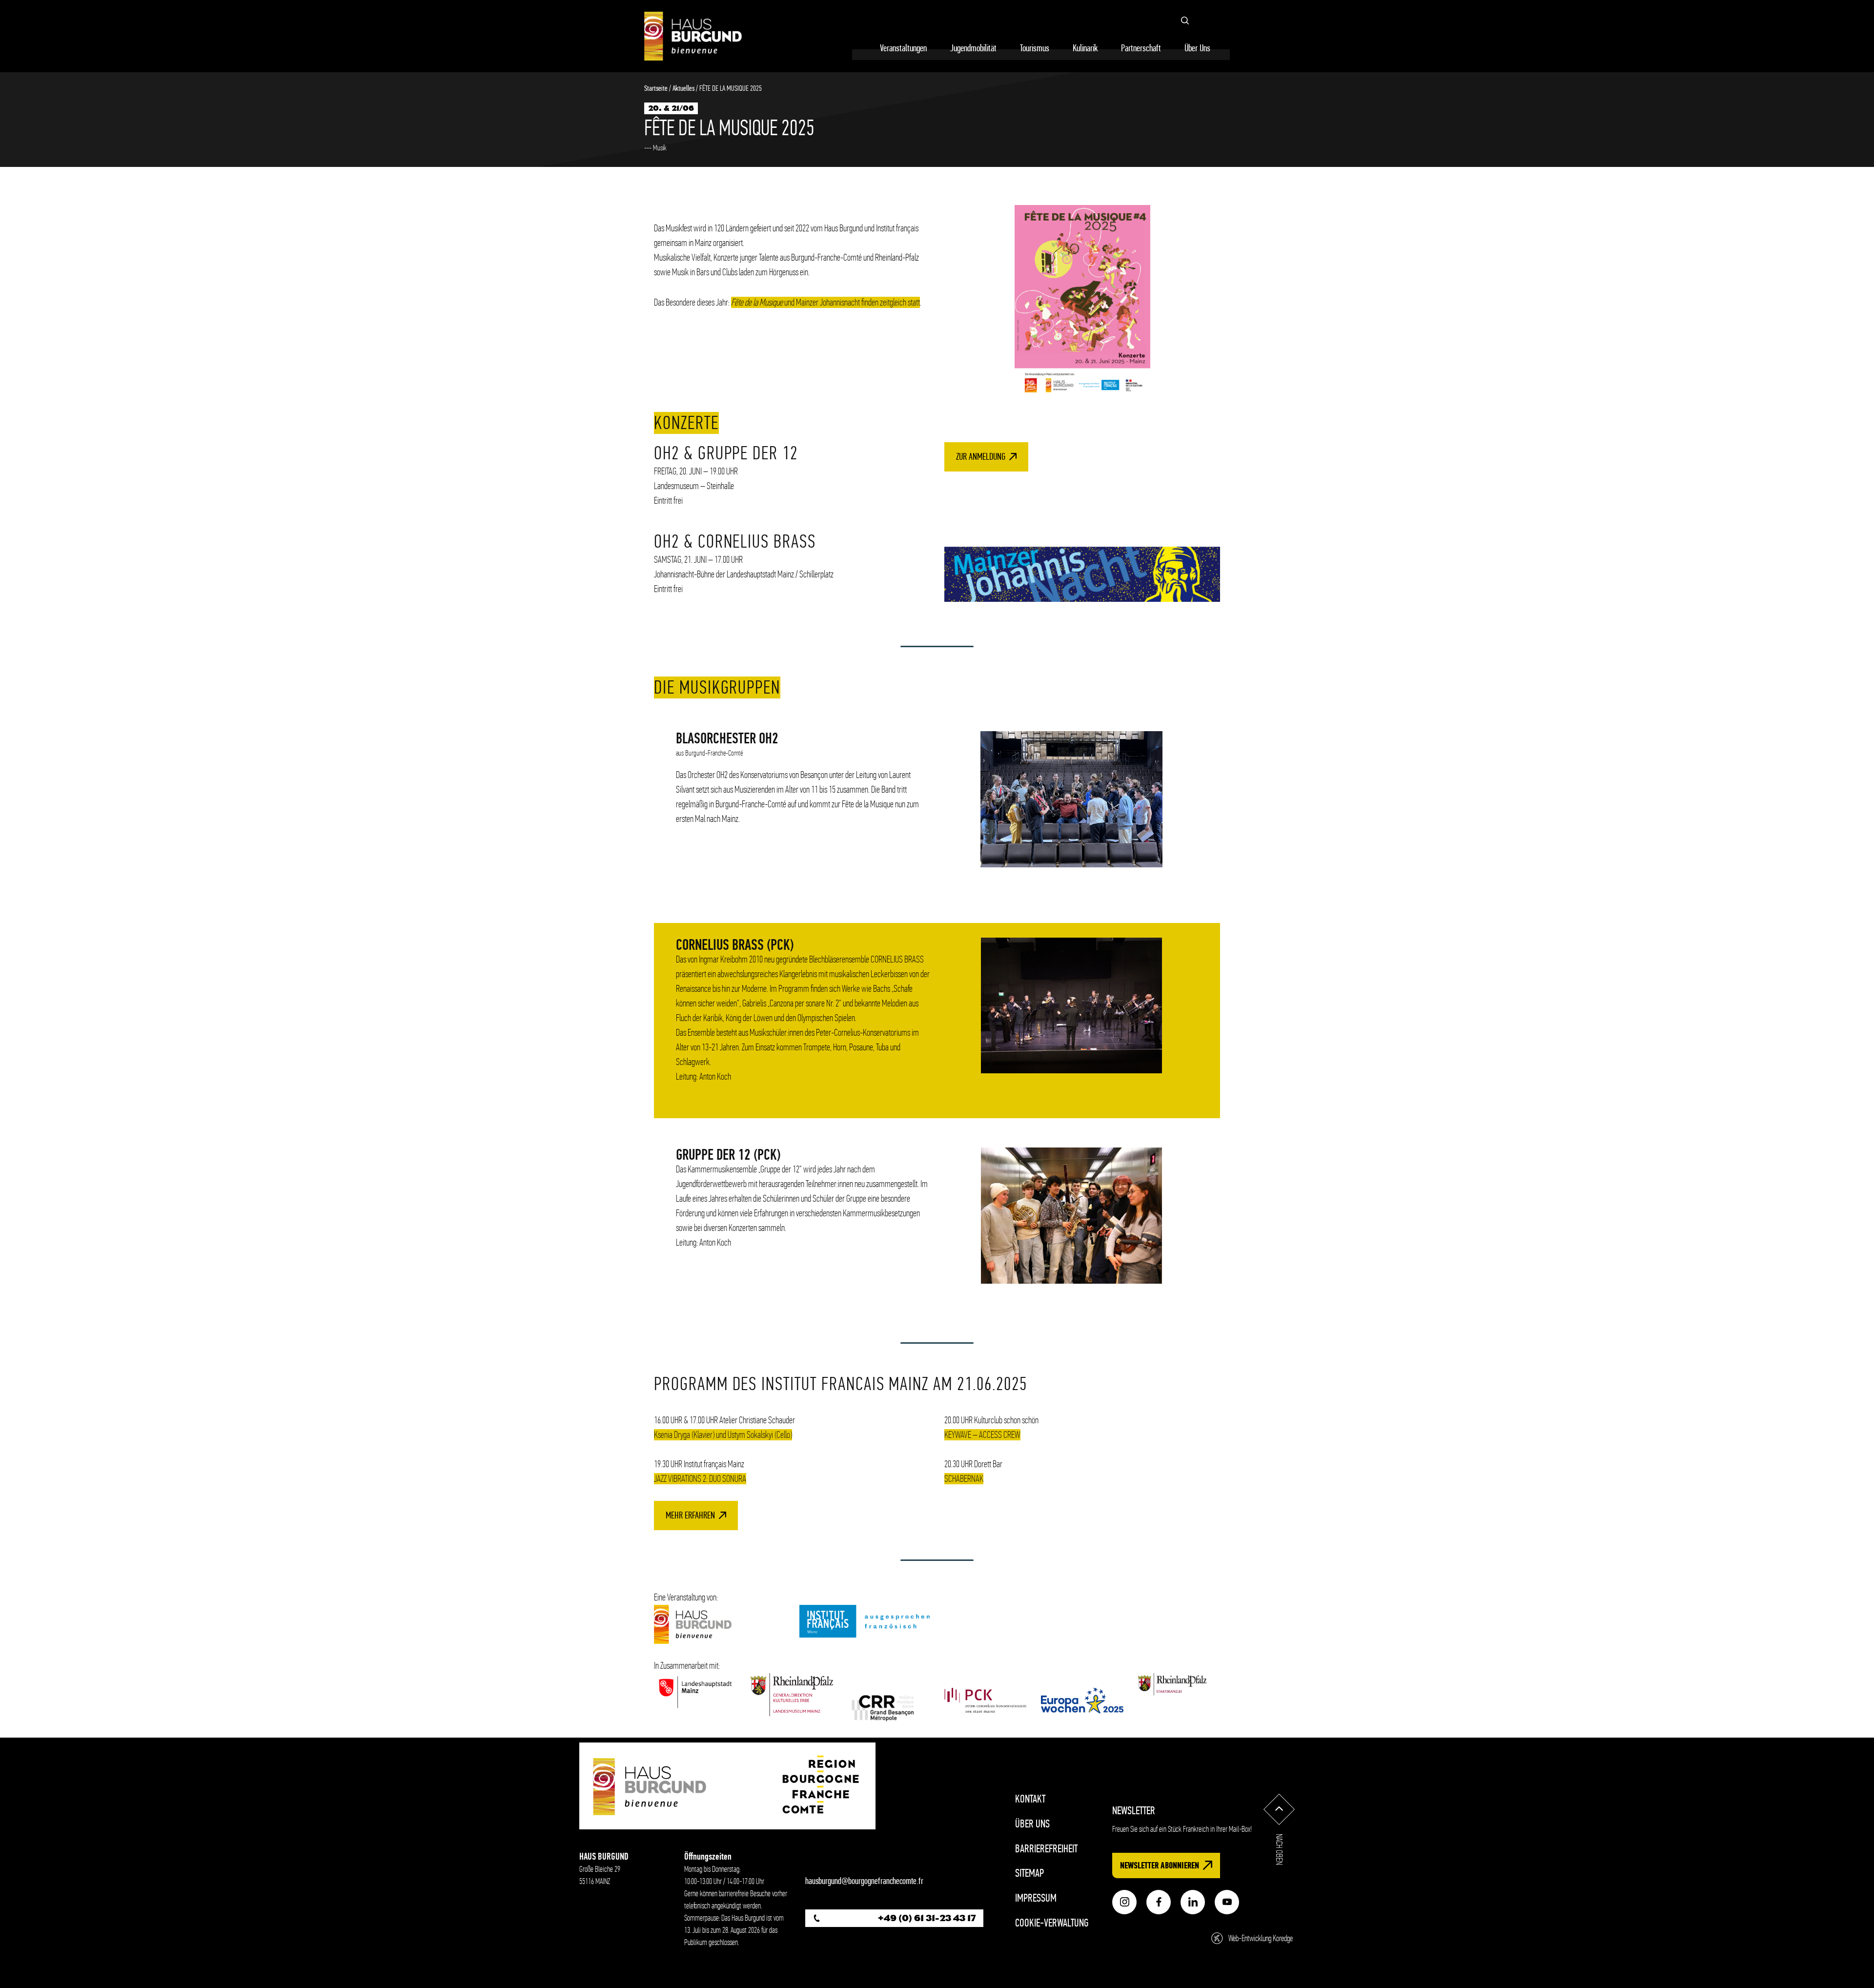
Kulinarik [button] (1085, 48)
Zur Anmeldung (981, 457)
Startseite (656, 88)
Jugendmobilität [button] (973, 48)
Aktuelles (683, 88)
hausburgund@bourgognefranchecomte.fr (864, 1881)
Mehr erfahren (690, 1515)
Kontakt (1030, 1799)
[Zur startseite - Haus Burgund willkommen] (693, 36)
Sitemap (1029, 1873)
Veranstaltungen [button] (903, 48)
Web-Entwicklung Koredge (1261, 1938)
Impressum (1036, 1898)
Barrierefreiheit (1046, 1849)
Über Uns (1032, 1824)
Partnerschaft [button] (1141, 48)
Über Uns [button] (1197, 48)
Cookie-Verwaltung (1052, 1923)
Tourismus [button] (1035, 48)
